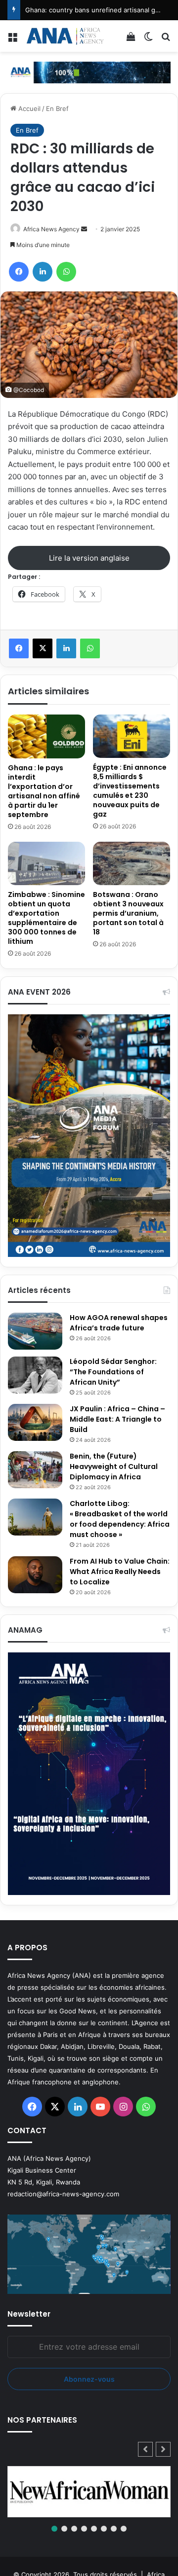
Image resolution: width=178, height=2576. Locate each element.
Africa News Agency (51, 229)
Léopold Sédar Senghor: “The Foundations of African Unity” (113, 1372)
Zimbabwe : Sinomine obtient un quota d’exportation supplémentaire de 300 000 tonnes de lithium (46, 918)
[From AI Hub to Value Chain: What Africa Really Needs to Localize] (35, 1575)
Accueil (28, 108)
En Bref (57, 108)
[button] (163, 2449)
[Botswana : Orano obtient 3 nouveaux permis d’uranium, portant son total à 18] (132, 863)
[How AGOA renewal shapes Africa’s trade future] (35, 1331)
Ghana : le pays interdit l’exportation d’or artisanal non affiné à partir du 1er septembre (44, 791)
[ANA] (64, 36)
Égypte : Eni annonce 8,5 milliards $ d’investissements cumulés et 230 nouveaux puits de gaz (130, 791)
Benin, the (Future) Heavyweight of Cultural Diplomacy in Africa (114, 1467)
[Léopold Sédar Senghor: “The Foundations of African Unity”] (35, 1375)
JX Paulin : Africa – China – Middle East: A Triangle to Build (117, 1419)
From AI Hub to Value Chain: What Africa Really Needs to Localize (120, 1572)
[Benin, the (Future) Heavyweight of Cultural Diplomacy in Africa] (35, 1470)
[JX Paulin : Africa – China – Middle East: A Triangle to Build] (35, 1422)
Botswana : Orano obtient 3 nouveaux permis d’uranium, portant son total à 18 (128, 913)
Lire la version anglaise (89, 558)
